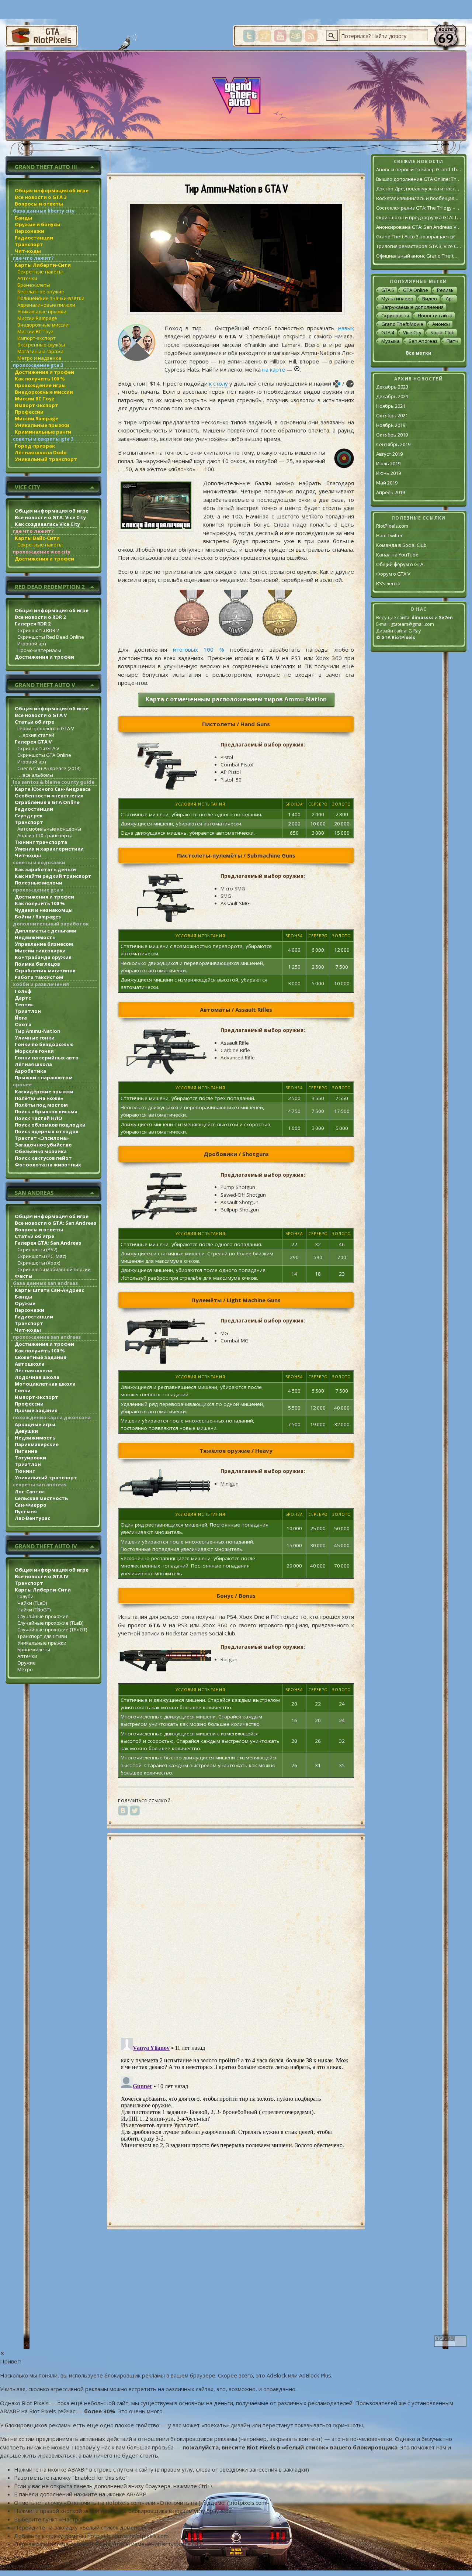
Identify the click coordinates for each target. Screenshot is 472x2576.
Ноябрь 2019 (391, 425)
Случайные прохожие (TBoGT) (52, 1630)
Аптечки (27, 278)
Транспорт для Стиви (42, 1636)
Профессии (29, 412)
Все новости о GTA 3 (41, 197)
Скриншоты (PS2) (37, 1249)
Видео (430, 299)
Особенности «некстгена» (49, 796)
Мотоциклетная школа (45, 1384)
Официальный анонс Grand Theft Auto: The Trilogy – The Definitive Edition (419, 256)
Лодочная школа (37, 1377)
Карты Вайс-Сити (37, 538)
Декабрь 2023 (392, 387)
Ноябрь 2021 (391, 406)
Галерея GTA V (33, 742)
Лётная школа (33, 1064)
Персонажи (29, 231)
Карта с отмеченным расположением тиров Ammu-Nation (236, 699)
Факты (24, 1276)
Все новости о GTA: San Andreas (55, 1223)
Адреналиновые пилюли (46, 305)
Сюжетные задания (41, 1357)
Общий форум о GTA (400, 564)
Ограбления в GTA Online (47, 802)
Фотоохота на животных (48, 1165)
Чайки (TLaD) (32, 1603)
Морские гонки (34, 1051)
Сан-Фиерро (31, 1505)
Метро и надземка (39, 358)
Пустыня (26, 1511)
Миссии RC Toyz (35, 331)
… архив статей (36, 735)
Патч (452, 341)
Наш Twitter (389, 535)
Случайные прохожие (43, 1616)
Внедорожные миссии (43, 325)
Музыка (391, 341)
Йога (21, 1018)
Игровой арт (32, 644)
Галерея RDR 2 (33, 624)
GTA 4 (388, 332)
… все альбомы (35, 775)
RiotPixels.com (392, 526)
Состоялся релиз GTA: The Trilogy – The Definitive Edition (419, 208)
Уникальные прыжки (42, 311)
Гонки (23, 1390)
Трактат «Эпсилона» (42, 1138)
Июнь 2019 (388, 473)
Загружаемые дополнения (412, 307)
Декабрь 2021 (392, 396)
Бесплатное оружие (41, 292)
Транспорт (29, 244)
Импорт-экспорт (37, 338)
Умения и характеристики (49, 849)
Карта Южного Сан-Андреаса (53, 789)
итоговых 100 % (199, 649)
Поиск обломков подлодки (50, 1125)
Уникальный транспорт (46, 459)
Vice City (412, 332)
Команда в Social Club (401, 545)
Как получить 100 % (40, 379)
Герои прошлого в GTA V (46, 728)
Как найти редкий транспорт (53, 876)
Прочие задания (36, 1410)
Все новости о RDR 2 (40, 617)
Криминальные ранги (43, 432)
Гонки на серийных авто (47, 1058)
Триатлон (28, 1011)
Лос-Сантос (30, 1492)
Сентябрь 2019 (393, 444)
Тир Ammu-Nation (38, 1031)
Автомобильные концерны (49, 829)
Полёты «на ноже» (39, 1098)
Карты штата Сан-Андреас (49, 1290)
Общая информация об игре (52, 190)
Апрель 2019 (391, 492)
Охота (23, 1024)
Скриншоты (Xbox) (39, 1263)
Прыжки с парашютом (44, 1077)
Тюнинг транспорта (41, 842)
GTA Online (416, 290)
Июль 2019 (388, 463)
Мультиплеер (397, 299)
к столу (218, 383)
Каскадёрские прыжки (44, 1092)
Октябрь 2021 (392, 415)
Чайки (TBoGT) (34, 1610)
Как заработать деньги (45, 869)
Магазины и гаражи (40, 351)
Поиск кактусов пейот (43, 1158)
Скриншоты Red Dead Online (51, 637)
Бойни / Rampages (38, 917)
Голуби (25, 1596)
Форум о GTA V (393, 574)
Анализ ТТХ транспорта (45, 835)
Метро (25, 1669)
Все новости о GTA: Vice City (50, 517)
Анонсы (441, 324)
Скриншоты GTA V (38, 748)
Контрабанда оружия (43, 957)
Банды (23, 218)
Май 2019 (387, 483)
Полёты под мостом (41, 1105)
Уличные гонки (35, 1038)
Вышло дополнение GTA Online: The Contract (419, 179)
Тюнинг (25, 1471)
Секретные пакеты (40, 272)
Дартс (23, 998)
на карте (274, 369)
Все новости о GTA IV (41, 1576)
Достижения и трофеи (44, 372)
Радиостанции (34, 238)
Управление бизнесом (44, 944)
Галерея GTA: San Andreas (48, 1243)
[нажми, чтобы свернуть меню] (53, 165)
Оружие (25, 1303)
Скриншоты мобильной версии (54, 1269)
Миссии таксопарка (40, 951)
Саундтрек (29, 815)
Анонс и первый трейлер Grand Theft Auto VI (419, 169)
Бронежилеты (34, 285)
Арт (450, 299)
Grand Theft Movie (402, 324)
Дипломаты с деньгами (46, 931)
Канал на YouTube (397, 555)
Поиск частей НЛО (39, 1118)
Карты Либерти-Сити (43, 265)
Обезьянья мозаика (41, 1151)
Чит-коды (28, 251)
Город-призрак (35, 446)
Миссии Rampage (37, 318)
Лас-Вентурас (32, 1518)
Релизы (446, 290)
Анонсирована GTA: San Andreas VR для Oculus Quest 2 (419, 227)
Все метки (419, 353)
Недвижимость (35, 937)
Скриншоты (395, 315)
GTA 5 (388, 290)
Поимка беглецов (37, 964)
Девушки (26, 1431)
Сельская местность (41, 1498)
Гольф (23, 991)
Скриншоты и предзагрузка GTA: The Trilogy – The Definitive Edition (419, 217)
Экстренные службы (41, 345)
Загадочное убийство (43, 1145)
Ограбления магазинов (45, 970)
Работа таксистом (39, 977)
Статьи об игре (34, 722)
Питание (26, 1451)
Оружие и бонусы (37, 224)
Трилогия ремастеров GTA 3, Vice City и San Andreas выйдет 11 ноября (419, 246)
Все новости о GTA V (41, 715)
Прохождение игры (40, 385)
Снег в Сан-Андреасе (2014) (49, 768)
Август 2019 (389, 454)
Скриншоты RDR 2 (38, 630)
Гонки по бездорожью (44, 1044)
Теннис (24, 1004)
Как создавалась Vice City (47, 524)
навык (346, 328)
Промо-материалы (39, 650)
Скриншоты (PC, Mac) (42, 1256)
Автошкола (30, 1364)
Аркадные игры (35, 1424)
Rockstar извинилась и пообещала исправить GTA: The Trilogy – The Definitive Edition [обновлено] (419, 198)
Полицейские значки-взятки (51, 298)
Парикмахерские (37, 1444)
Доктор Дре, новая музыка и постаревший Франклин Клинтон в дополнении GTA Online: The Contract (419, 189)
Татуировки (30, 1458)
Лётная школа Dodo (41, 452)
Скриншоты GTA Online (44, 755)
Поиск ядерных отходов (47, 1131)
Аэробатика (30, 1071)
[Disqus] (236, 1937)
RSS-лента (388, 583)
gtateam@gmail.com (412, 624)
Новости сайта (435, 315)
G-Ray (415, 631)
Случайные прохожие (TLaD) (50, 1623)
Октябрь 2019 (392, 435)
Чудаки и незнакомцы (44, 910)
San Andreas (423, 341)
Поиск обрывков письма (46, 1111)
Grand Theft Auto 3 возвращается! (416, 237)
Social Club (442, 332)
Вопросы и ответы (39, 204)
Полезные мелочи (39, 883)
